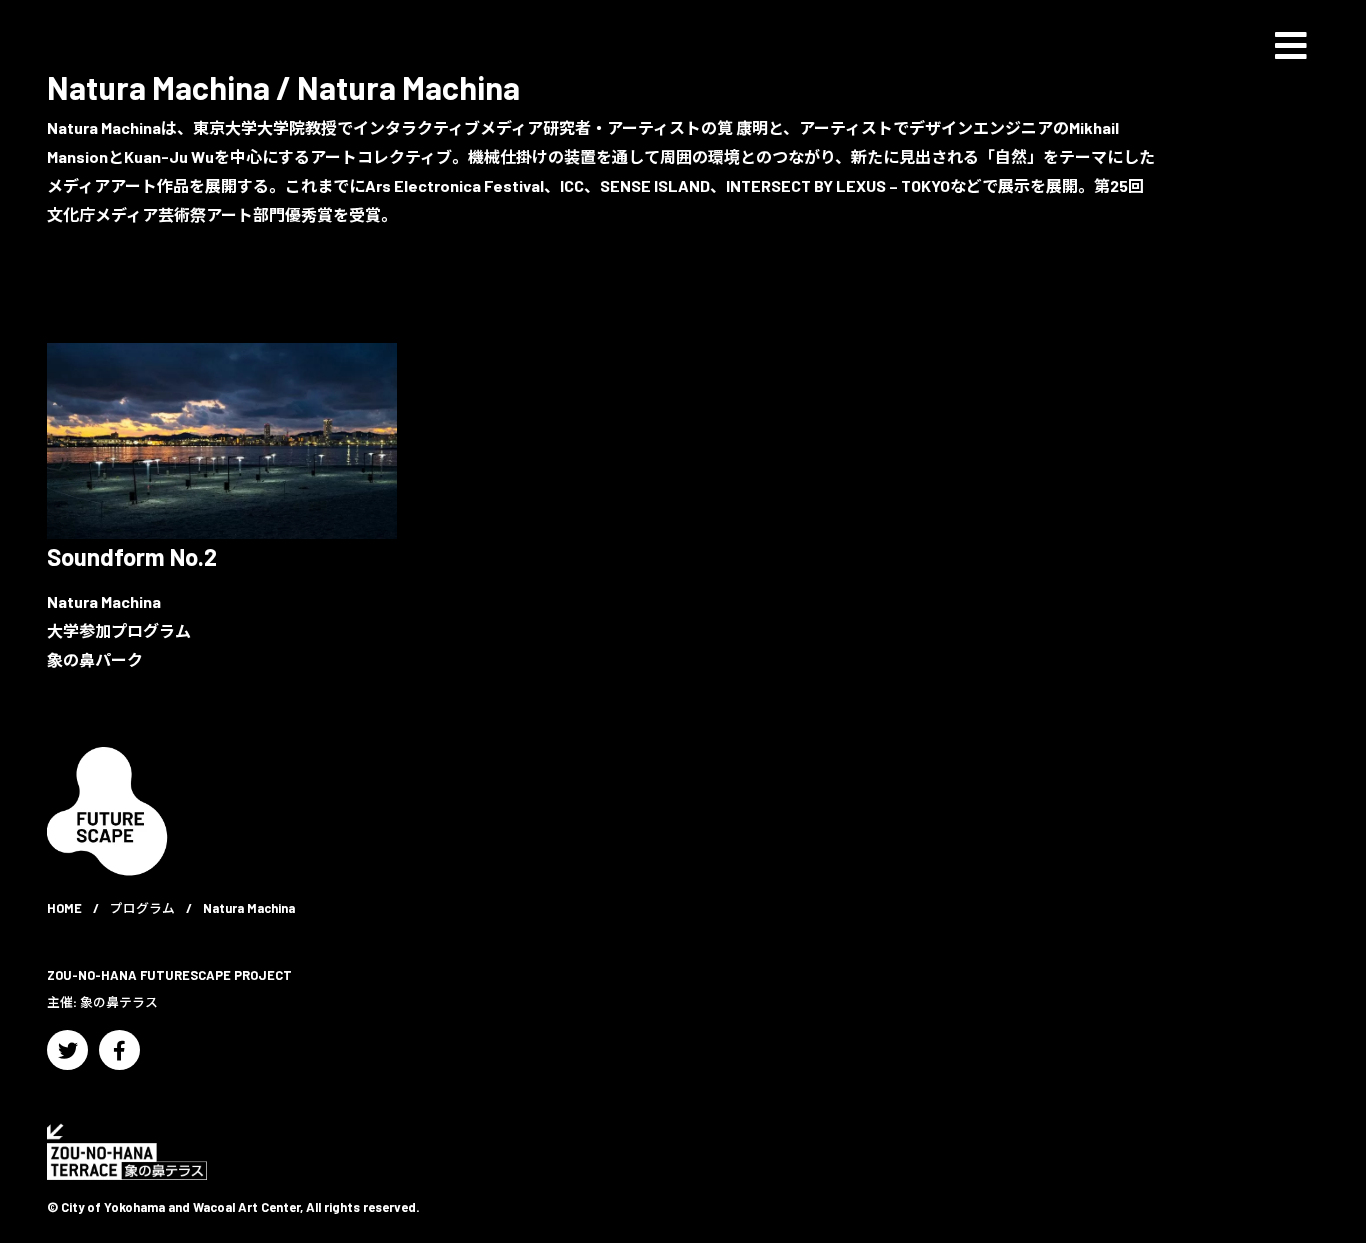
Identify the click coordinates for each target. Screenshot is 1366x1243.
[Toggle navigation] (1291, 46)
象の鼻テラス (119, 1002)
